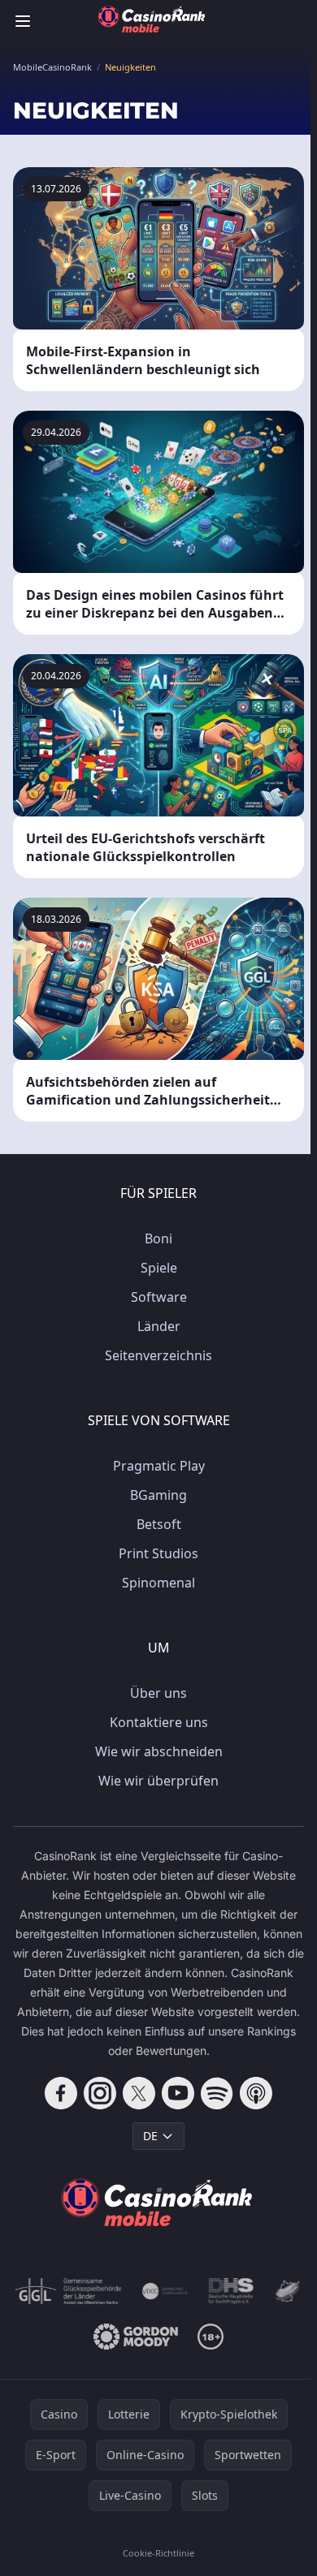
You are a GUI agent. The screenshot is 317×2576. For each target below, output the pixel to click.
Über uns (158, 1693)
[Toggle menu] (23, 21)
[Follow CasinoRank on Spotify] (217, 2093)
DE (150, 2136)
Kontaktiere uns (159, 1722)
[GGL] (69, 2291)
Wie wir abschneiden (159, 1751)
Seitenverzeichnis (158, 1355)
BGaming (158, 1495)
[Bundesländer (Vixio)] (165, 2291)
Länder (159, 1326)
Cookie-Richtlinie (158, 2553)
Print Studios (158, 1553)
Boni (158, 1238)
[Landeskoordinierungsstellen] (287, 2291)
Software (159, 1297)
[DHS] (231, 2291)
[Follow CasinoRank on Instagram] (100, 2093)
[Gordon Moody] (136, 2337)
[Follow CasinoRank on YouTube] (178, 2093)
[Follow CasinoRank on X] (139, 2093)
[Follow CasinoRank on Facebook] (61, 2093)
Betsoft (159, 1524)
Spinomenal (158, 1583)
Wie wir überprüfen (158, 1781)
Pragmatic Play (159, 1466)
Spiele (159, 1268)
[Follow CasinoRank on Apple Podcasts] (256, 2093)
